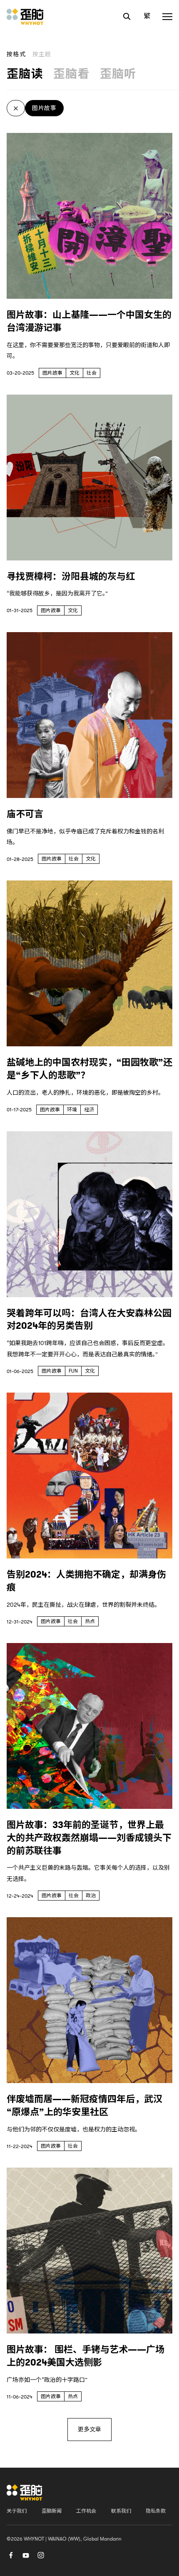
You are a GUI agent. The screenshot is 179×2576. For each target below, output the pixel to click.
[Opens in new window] (26, 2554)
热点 (90, 1621)
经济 (89, 1110)
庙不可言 (25, 814)
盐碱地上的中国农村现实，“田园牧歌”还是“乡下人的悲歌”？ (89, 1069)
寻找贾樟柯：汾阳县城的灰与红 (71, 576)
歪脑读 (25, 74)
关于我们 (17, 2511)
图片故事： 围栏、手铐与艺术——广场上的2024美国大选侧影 (86, 2356)
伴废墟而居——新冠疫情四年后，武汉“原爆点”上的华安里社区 (85, 2106)
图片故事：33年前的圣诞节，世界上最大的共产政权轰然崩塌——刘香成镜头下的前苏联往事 (89, 1838)
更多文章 (89, 2429)
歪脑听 (118, 74)
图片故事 (44, 108)
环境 (72, 1110)
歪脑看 (72, 74)
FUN (73, 1371)
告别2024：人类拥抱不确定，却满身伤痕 (86, 1581)
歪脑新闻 (52, 2511)
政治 (91, 1896)
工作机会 (86, 2511)
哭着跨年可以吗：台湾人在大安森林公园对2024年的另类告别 (89, 1320)
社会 (92, 373)
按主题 (42, 54)
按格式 (16, 54)
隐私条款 (156, 2511)
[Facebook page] (11, 2554)
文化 (75, 373)
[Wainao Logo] (25, 2492)
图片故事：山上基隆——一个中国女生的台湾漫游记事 (89, 321)
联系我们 (121, 2511)
